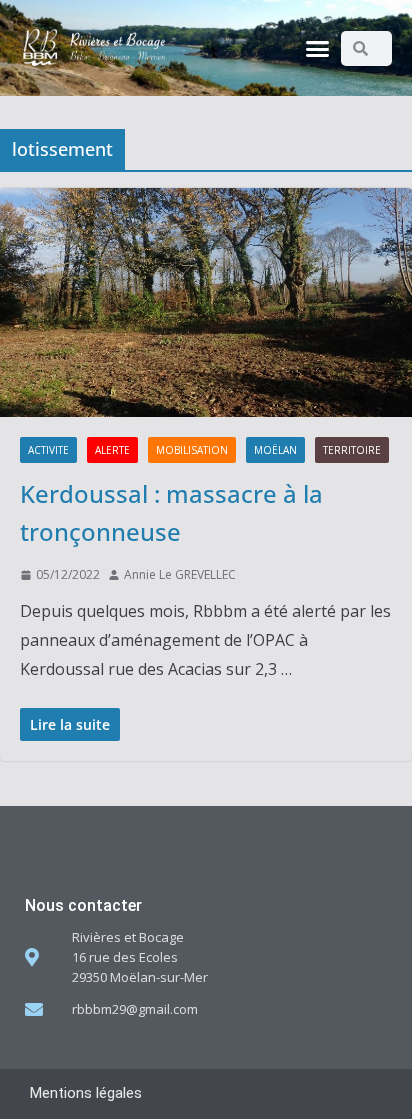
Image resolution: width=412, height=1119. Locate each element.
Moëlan (275, 450)
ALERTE (112, 450)
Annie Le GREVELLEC (180, 574)
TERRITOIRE (352, 450)
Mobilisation (192, 450)
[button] (318, 48)
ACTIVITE (48, 450)
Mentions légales (86, 1093)
